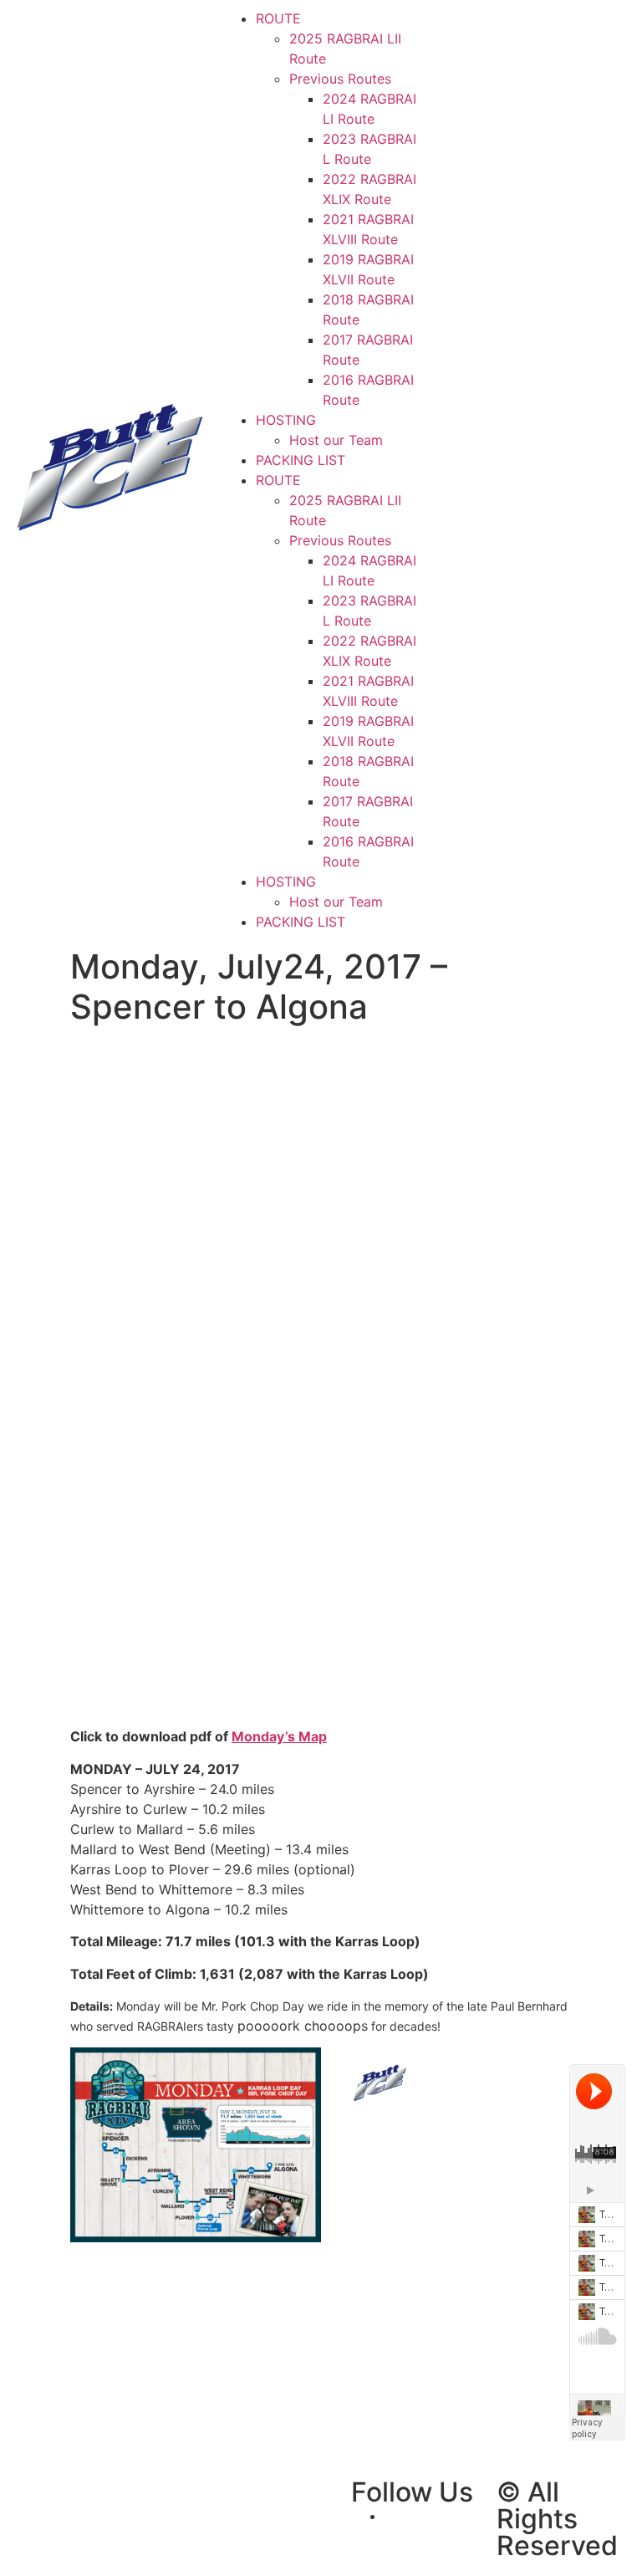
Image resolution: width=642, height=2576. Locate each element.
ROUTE (278, 18)
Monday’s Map (279, 1736)
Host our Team (336, 440)
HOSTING (286, 420)
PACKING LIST (301, 460)
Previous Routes (340, 79)
